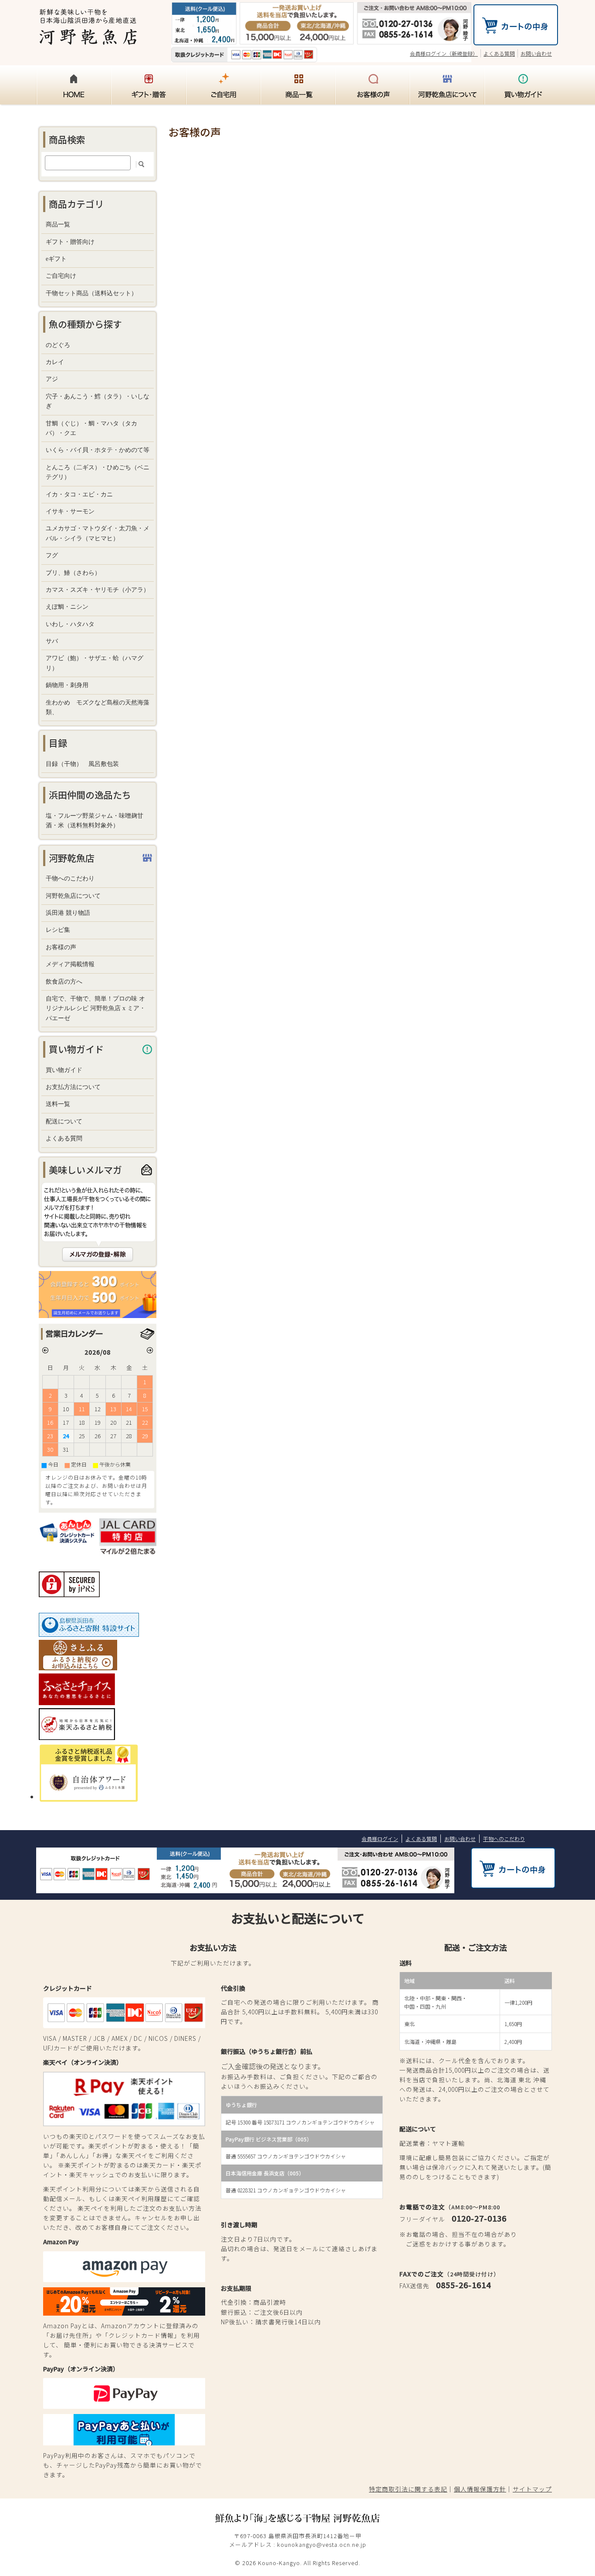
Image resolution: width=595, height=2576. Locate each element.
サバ (52, 641)
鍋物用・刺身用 (67, 685)
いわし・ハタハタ (70, 624)
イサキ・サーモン (70, 511)
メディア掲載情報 (70, 964)
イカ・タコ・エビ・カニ (79, 494)
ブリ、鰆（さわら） (73, 573)
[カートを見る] (516, 39)
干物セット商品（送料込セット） (91, 293)
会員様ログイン (380, 1839)
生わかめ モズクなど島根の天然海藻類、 (98, 707)
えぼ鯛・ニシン (67, 607)
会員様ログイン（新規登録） (444, 53)
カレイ (55, 362)
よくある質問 (499, 53)
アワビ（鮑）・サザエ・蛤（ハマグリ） (95, 663)
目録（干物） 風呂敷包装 (82, 764)
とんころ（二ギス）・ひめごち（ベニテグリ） (98, 472)
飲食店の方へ (64, 982)
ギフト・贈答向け (70, 242)
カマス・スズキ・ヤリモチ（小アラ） (98, 590)
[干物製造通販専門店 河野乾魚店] (88, 39)
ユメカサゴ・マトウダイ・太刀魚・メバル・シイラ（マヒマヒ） (98, 533)
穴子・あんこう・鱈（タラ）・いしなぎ (98, 401)
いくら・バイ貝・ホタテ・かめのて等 (98, 450)
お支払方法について (73, 1087)
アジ (52, 379)
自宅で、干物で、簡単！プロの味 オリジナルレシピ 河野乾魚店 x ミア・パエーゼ (96, 1008)
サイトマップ (532, 2489)
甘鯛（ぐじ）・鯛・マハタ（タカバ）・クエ (91, 428)
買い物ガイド (64, 1070)
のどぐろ (58, 345)
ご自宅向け (61, 276)
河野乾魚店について (73, 896)
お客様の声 (61, 947)
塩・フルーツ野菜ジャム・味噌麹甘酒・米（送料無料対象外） (95, 821)
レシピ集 (58, 930)
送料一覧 (58, 1104)
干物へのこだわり (70, 878)
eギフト (56, 259)
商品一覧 (58, 224)
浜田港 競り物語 (68, 913)
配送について (64, 1121)
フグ (52, 555)
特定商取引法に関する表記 (408, 2489)
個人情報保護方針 (480, 2489)
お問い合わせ (536, 53)
